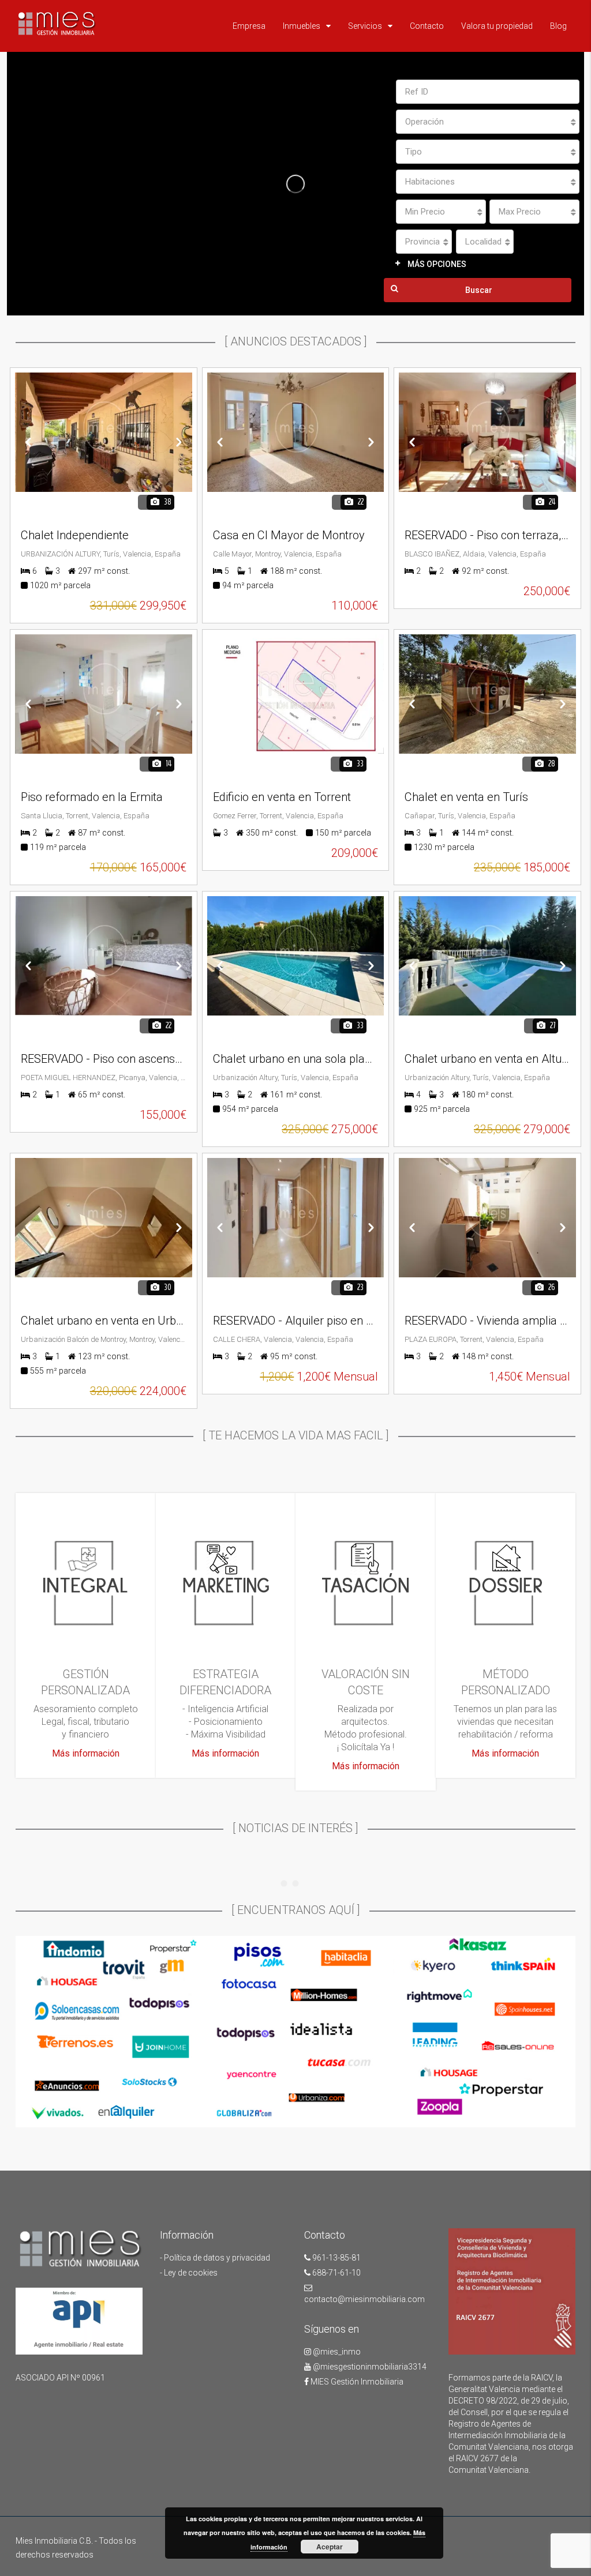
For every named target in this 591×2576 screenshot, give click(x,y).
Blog (558, 26)
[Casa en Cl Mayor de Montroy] (296, 432)
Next (179, 442)
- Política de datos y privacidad (215, 2258)
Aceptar (330, 2547)
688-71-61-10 (336, 2273)
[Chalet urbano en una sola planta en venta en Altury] (296, 956)
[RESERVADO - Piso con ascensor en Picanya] (104, 956)
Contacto (427, 26)
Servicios (365, 26)
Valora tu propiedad (497, 26)
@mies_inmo (336, 2352)
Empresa (249, 26)
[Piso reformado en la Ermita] (104, 694)
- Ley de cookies (189, 2273)
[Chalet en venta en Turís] (487, 694)
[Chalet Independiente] (104, 432)
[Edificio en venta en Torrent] (296, 694)
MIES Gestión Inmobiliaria (356, 2382)
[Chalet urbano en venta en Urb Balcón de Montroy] (104, 1218)
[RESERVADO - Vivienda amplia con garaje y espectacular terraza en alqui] (487, 1218)
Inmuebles (302, 26)
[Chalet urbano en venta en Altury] (487, 956)
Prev (28, 442)
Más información (86, 1753)
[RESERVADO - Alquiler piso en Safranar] (296, 1218)
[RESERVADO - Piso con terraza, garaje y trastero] (487, 432)
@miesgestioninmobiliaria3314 (369, 2367)
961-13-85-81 (336, 2258)
